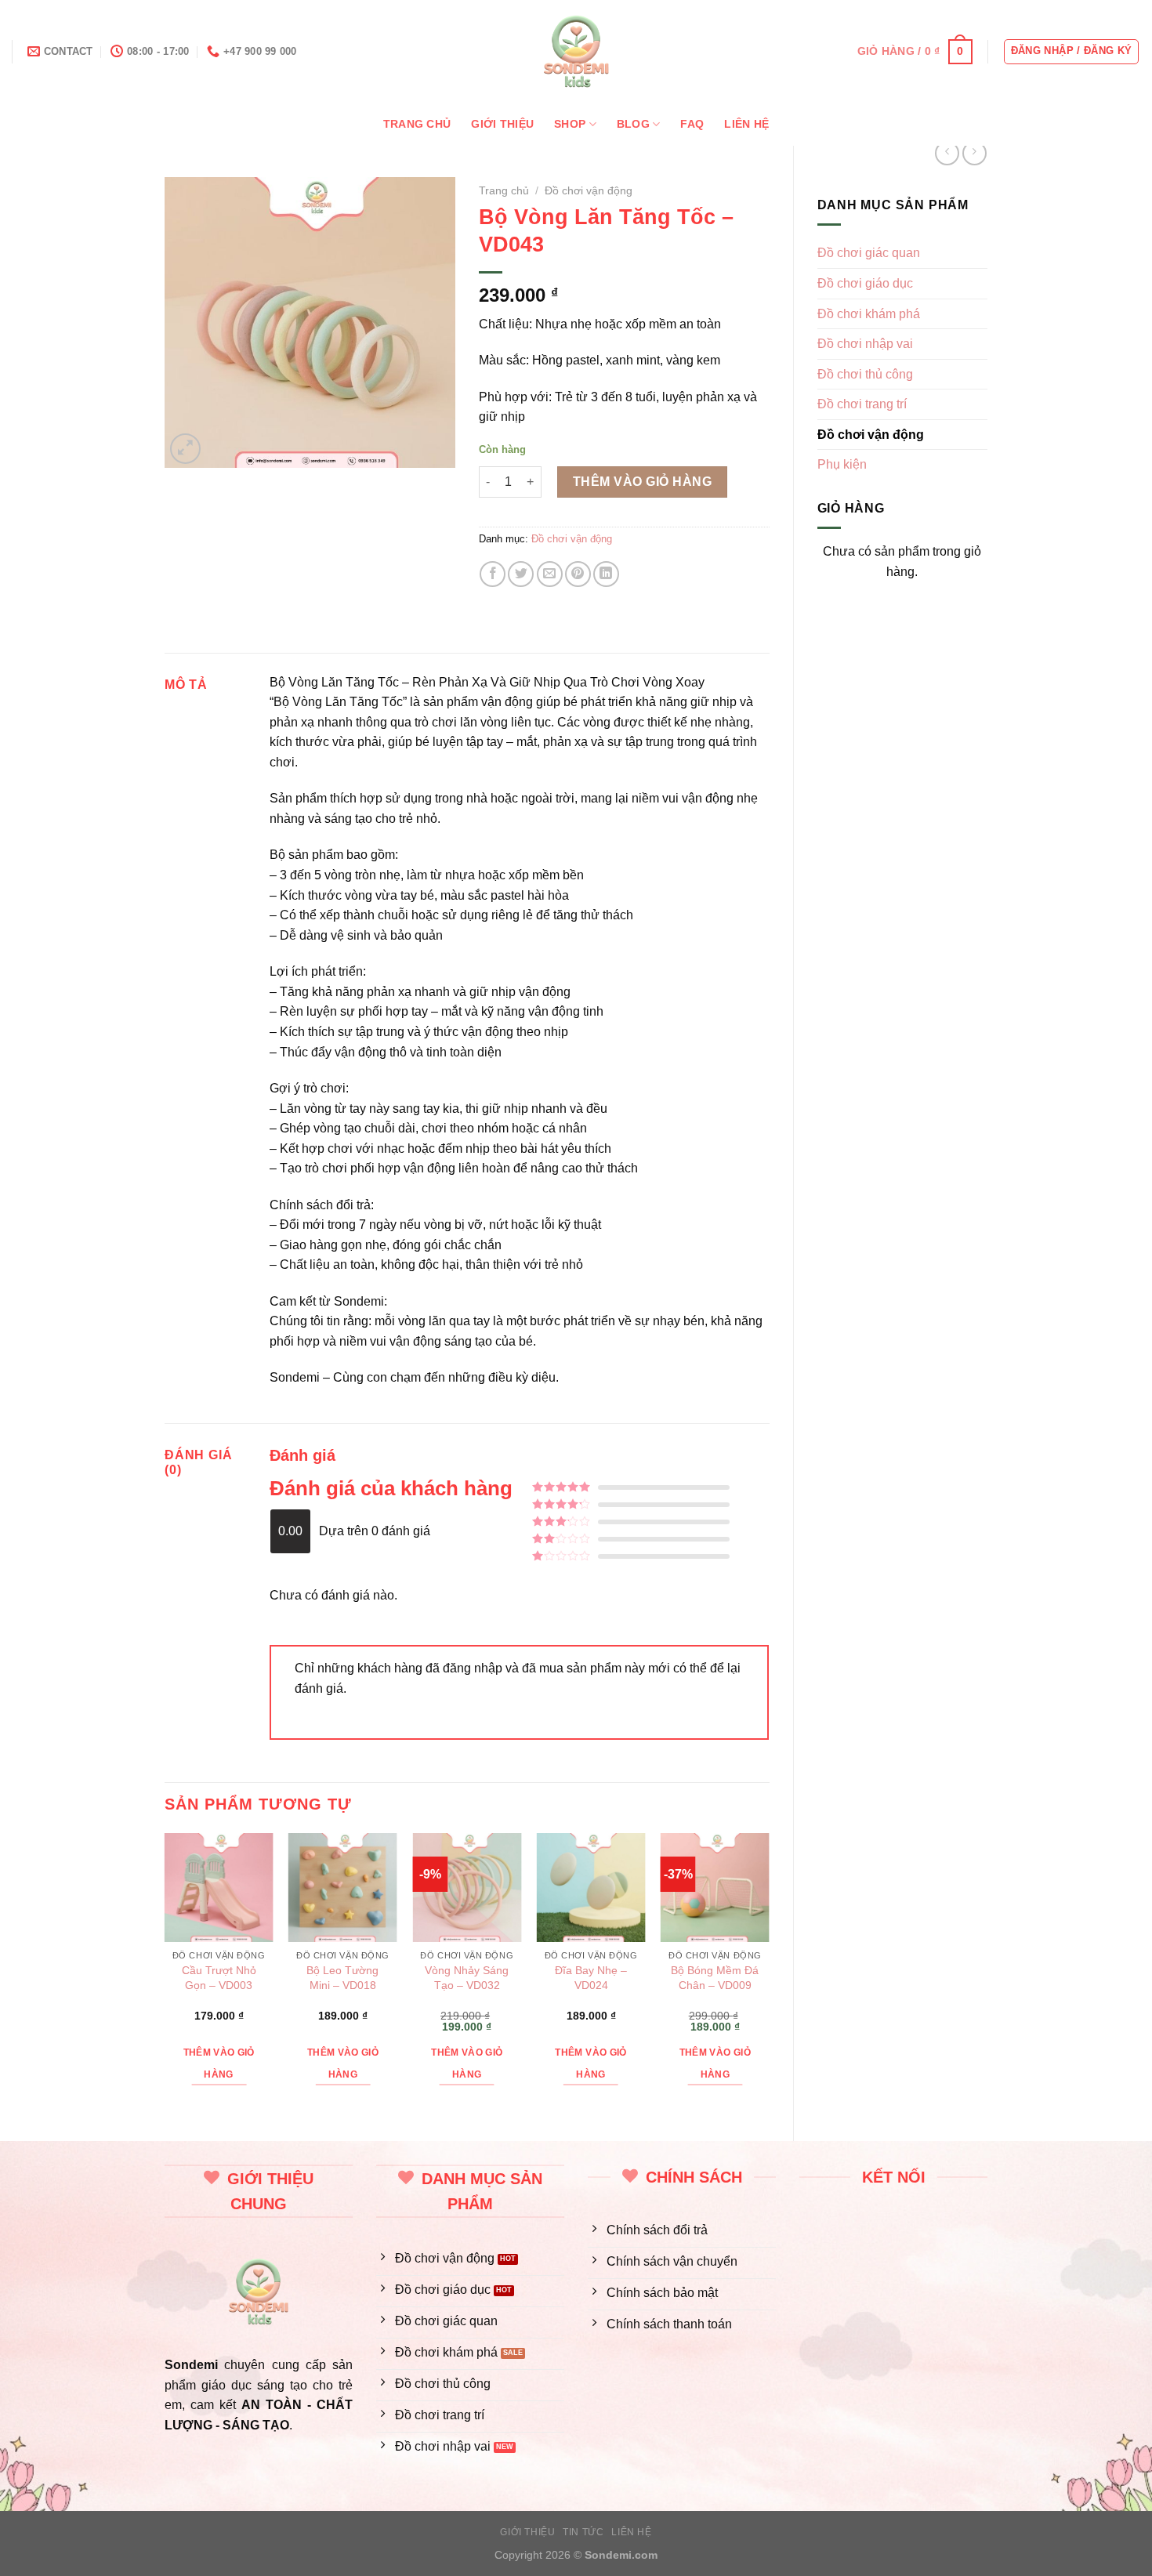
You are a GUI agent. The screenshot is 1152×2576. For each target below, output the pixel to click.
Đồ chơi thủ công (865, 374)
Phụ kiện (842, 464)
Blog (633, 124)
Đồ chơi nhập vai (865, 344)
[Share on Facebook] (493, 574)
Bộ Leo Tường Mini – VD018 (342, 1978)
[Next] (769, 1974)
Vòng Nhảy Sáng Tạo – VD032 (467, 1978)
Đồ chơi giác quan (869, 253)
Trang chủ (417, 124)
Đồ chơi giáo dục (865, 283)
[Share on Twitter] (521, 574)
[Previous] (165, 1974)
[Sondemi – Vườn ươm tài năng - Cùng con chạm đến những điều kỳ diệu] (576, 51)
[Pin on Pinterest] (578, 574)
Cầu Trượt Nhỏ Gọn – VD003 (219, 1978)
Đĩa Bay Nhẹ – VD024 (591, 1978)
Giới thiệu (502, 124)
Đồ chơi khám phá (869, 314)
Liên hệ (746, 124)
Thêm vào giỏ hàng (642, 482)
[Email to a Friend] (550, 574)
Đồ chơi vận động (871, 435)
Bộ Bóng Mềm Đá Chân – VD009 (715, 1978)
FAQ (692, 124)
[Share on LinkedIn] (606, 574)
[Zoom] (185, 449)
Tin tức (583, 2532)
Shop (570, 124)
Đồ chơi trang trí (862, 404)
